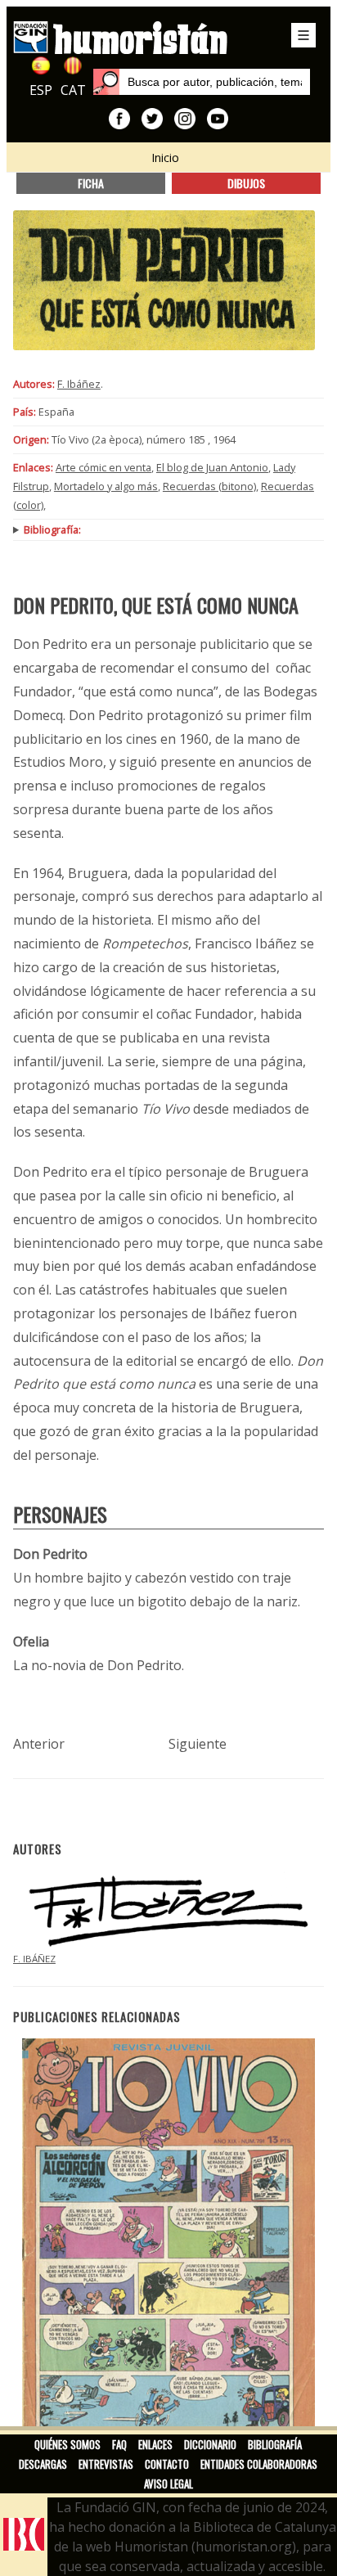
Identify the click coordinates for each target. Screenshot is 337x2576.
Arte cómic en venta (103, 467)
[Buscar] (106, 82)
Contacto (167, 2464)
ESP (41, 90)
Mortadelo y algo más (106, 486)
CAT (73, 90)
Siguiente (198, 1744)
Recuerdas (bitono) (209, 486)
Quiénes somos (67, 2444)
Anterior (39, 1744)
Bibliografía (275, 2444)
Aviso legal (168, 2484)
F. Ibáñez (79, 384)
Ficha (91, 183)
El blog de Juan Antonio (212, 467)
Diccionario (210, 2444)
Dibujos (246, 183)
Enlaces (155, 2444)
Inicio (165, 158)
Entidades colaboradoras (259, 2464)
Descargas (43, 2464)
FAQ (119, 2444)
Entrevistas (106, 2464)
